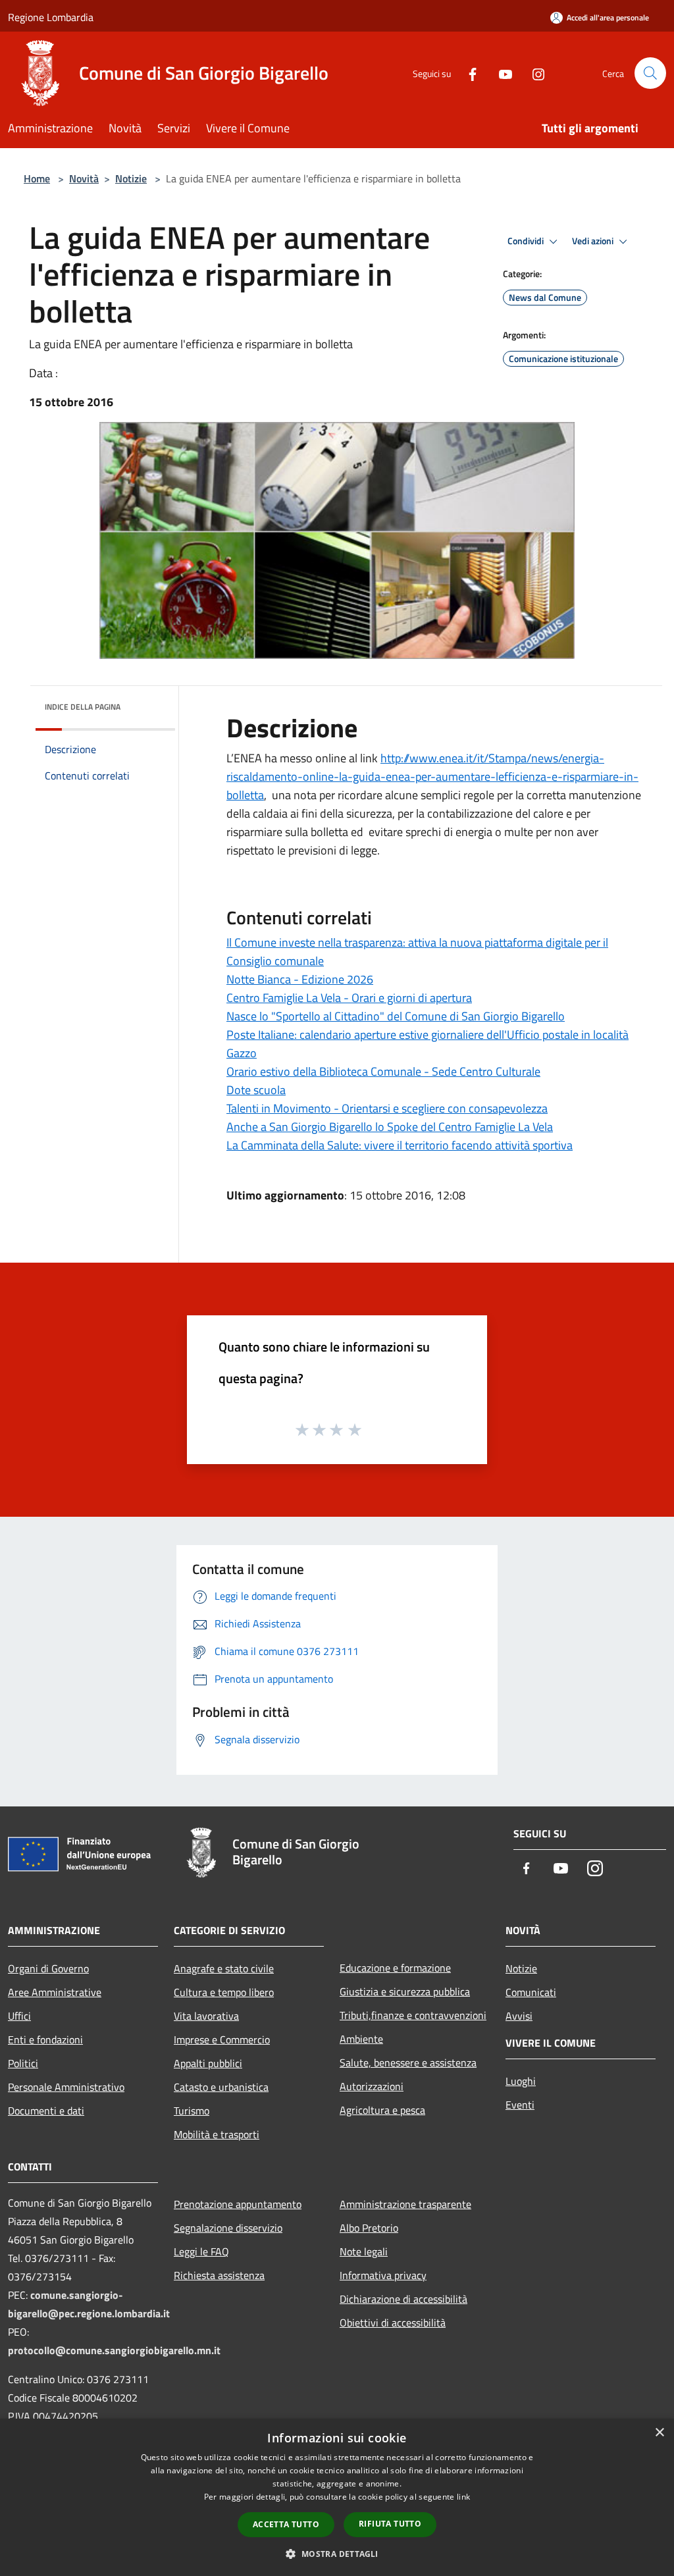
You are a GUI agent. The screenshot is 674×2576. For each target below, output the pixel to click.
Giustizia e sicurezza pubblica (405, 1991)
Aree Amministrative (55, 1992)
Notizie (131, 178)
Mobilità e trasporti (217, 2134)
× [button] (659, 2433)
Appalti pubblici (208, 2063)
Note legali (364, 2251)
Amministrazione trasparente (405, 2204)
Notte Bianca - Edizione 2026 (300, 979)
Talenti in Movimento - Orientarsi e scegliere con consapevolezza (387, 1108)
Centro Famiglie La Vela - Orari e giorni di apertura (349, 998)
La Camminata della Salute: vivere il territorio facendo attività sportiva (400, 1145)
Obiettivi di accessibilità (393, 2323)
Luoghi (521, 2081)
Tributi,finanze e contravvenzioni (413, 2015)
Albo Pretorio (369, 2228)
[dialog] (337, 2497)
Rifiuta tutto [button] (390, 2524)
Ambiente (361, 2039)
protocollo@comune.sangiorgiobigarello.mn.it (114, 2350)
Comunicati (531, 1992)
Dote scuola (256, 1090)
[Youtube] (500, 73)
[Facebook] (467, 73)
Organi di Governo (48, 1968)
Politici (23, 2063)
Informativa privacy (383, 2275)
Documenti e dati (46, 2111)
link (463, 2497)
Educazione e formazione (395, 1968)
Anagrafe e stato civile (224, 1968)
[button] (337, 2554)
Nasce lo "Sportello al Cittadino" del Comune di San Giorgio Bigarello (396, 1016)
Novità (84, 178)
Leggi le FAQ (201, 2251)
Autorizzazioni (372, 2086)
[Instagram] (533, 73)
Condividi (527, 241)
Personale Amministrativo (66, 2087)
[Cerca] (650, 73)
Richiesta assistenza (219, 2275)
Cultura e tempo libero (224, 1992)
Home (37, 178)
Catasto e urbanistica (221, 2087)
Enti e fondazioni (45, 2039)
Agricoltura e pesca (382, 2110)
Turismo (192, 2111)
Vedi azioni (594, 241)
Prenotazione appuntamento (238, 2204)
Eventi (520, 2105)
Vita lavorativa (206, 2016)
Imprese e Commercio (222, 2039)
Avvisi (519, 2016)
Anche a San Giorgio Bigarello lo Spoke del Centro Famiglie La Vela (390, 1127)
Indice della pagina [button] (83, 707)
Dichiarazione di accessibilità (403, 2299)
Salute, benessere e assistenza (408, 2063)
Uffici (19, 2016)
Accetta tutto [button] (286, 2524)
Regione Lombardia (51, 17)
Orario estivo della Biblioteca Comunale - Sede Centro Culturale (383, 1071)
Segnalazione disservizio (228, 2228)
